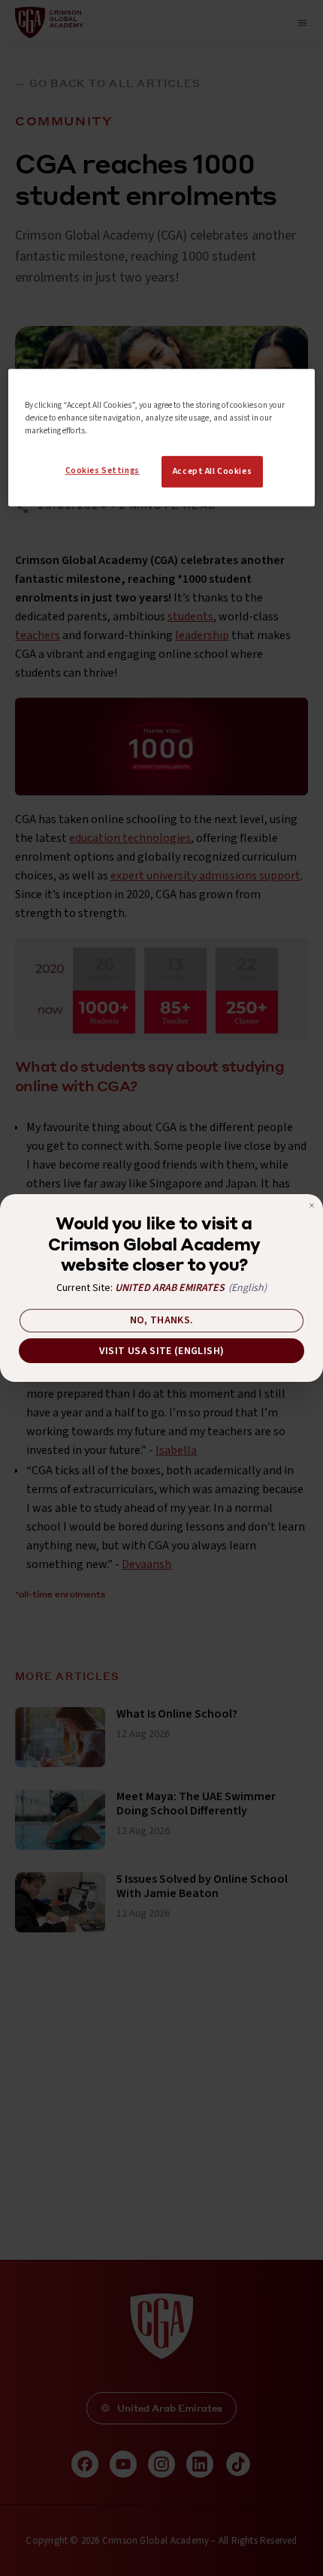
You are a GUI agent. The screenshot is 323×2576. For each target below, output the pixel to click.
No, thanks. (162, 1320)
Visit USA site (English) (161, 1351)
